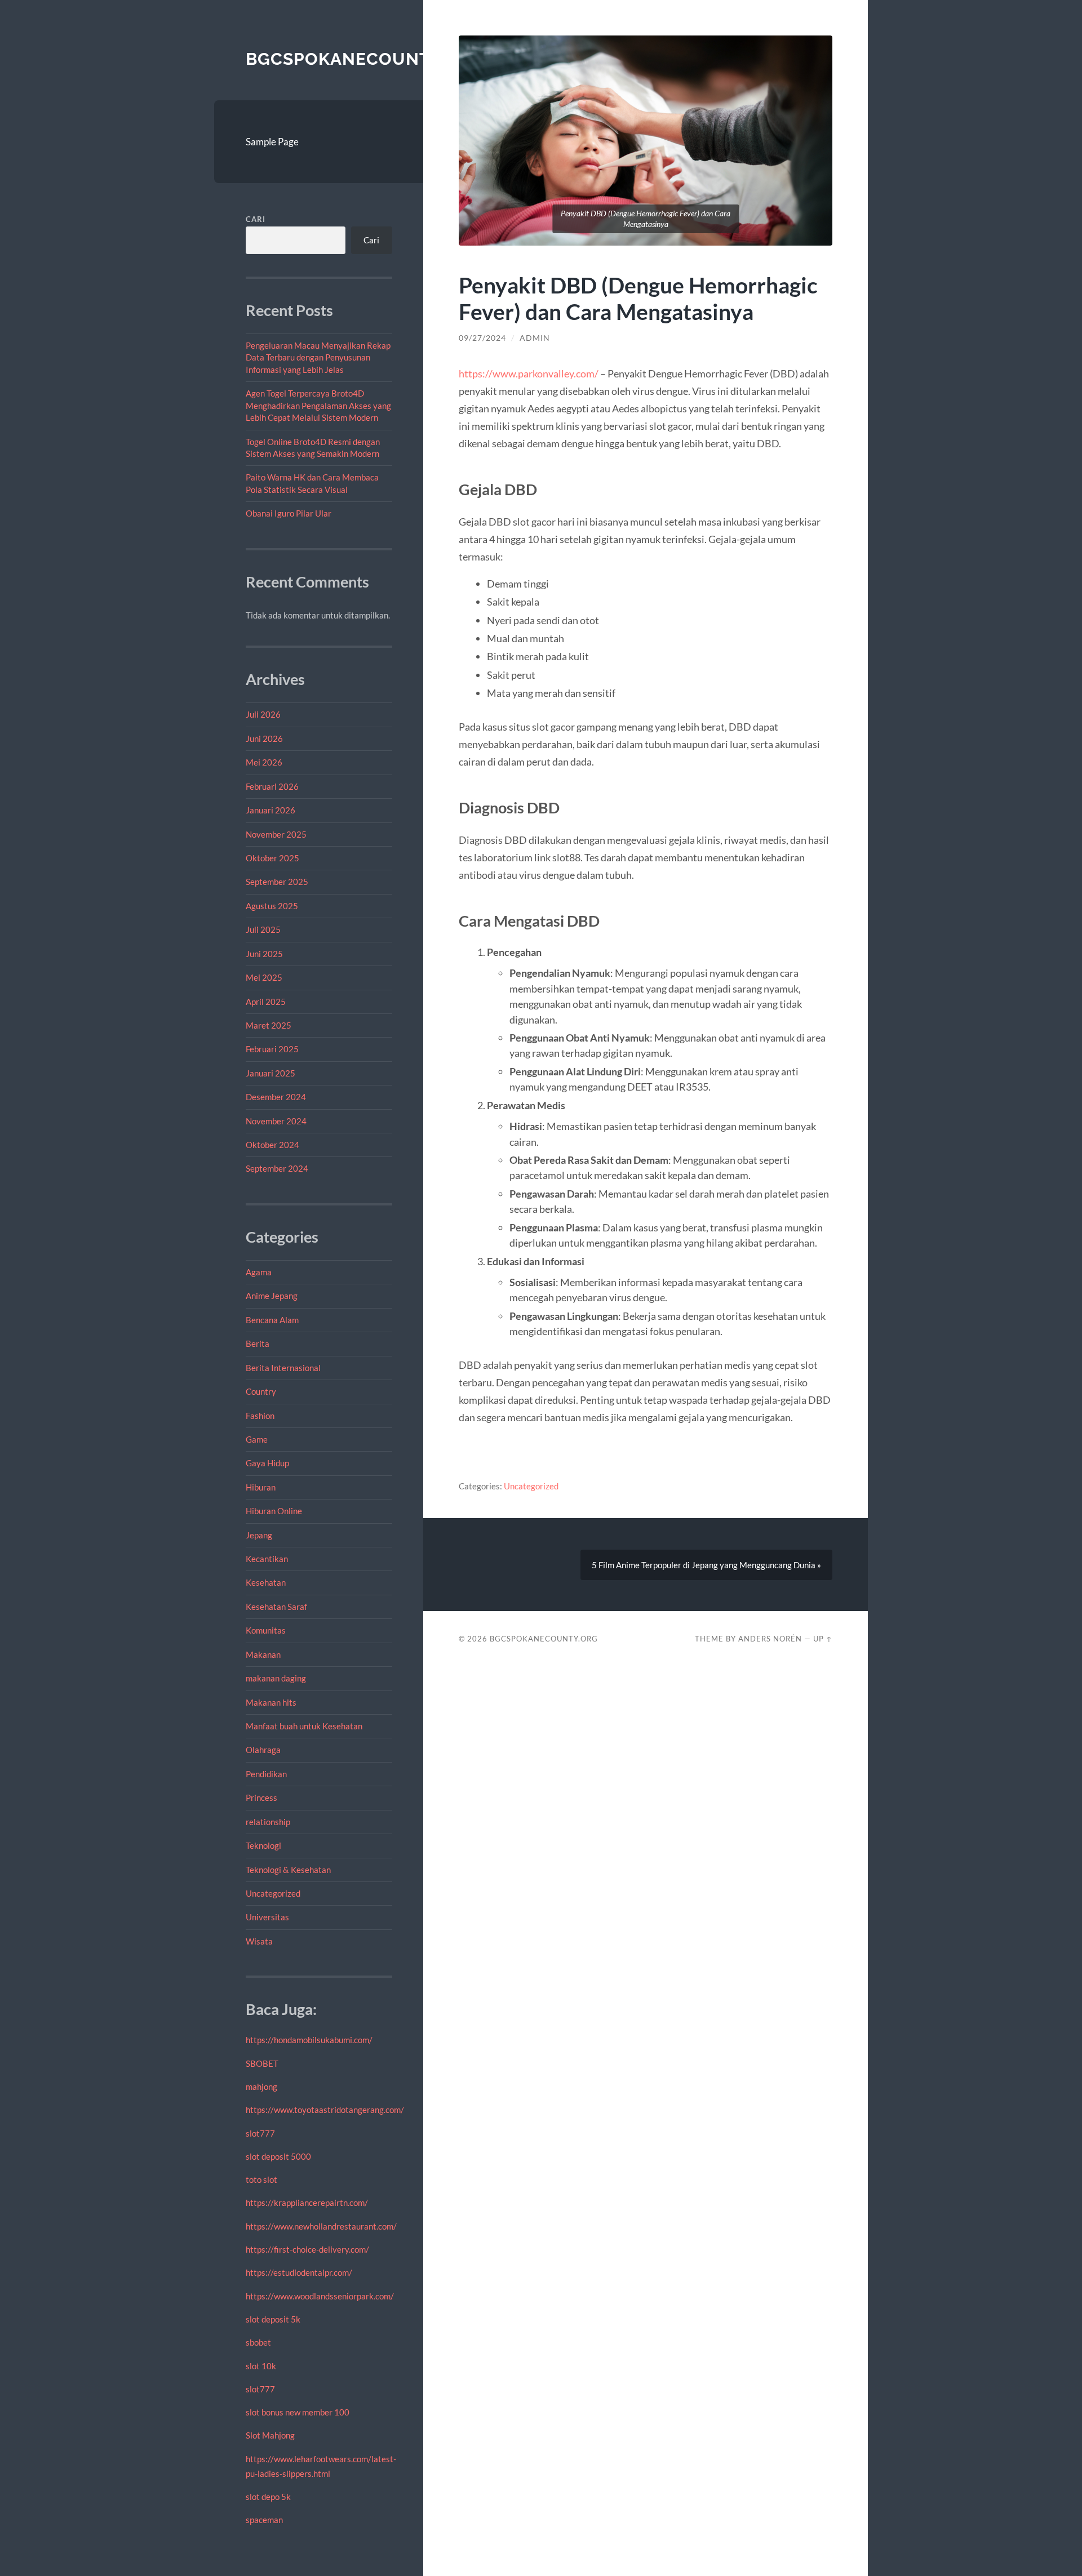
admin (535, 338)
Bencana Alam (272, 1320)
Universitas (267, 1917)
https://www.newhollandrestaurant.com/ (321, 2226)
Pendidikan (266, 1774)
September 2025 (277, 882)
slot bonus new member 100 (298, 2412)
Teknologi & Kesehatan (288, 1870)
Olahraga (263, 1750)
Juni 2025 (264, 954)
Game (257, 1439)
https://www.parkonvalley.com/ (529, 373)
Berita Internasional (283, 1368)
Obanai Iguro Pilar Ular (289, 513)
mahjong (261, 2086)
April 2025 (266, 1002)
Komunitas (266, 1630)
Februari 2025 (272, 1049)
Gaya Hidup (267, 1463)
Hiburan (261, 1487)
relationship (268, 1822)
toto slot (261, 2179)
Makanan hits (271, 1702)
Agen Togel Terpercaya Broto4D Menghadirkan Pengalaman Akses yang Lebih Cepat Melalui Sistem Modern (318, 405)
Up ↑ (823, 1639)
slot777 (260, 2133)
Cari (256, 219)
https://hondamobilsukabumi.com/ (309, 2040)
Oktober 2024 (272, 1145)
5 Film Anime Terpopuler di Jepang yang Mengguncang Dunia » (706, 1565)
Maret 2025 (269, 1025)
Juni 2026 (264, 738)
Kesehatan (266, 1582)
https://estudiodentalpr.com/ (299, 2272)
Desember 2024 (276, 1097)
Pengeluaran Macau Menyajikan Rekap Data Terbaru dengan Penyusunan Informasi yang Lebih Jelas (318, 357)
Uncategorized (273, 1893)
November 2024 (276, 1121)
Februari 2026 (272, 786)
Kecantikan (267, 1559)
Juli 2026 (263, 714)
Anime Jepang (272, 1296)
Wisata (259, 1941)
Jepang (259, 1535)
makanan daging (276, 1678)
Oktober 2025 (272, 858)
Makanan (263, 1654)
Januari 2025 (270, 1073)
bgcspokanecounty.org (365, 59)
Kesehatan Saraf (276, 1607)
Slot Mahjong (270, 2435)
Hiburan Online (274, 1511)
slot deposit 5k (273, 2319)
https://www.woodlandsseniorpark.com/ (320, 2296)
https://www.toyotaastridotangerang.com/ (325, 2110)
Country (261, 1391)
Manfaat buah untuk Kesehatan (304, 1726)
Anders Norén (770, 1639)
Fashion (260, 1416)
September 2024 (277, 1168)
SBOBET (262, 2063)
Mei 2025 (264, 977)
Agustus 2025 (272, 906)
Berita (258, 1343)
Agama (259, 1272)
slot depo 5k (268, 2497)
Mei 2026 (264, 762)
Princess (261, 1798)
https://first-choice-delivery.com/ (307, 2249)
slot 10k (261, 2366)
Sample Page (272, 142)
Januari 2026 (270, 810)
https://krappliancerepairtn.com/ (307, 2203)
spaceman (264, 2520)
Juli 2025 (263, 929)
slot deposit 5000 (278, 2156)
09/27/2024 (482, 338)
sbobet (258, 2342)
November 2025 (276, 834)
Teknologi (263, 1845)
